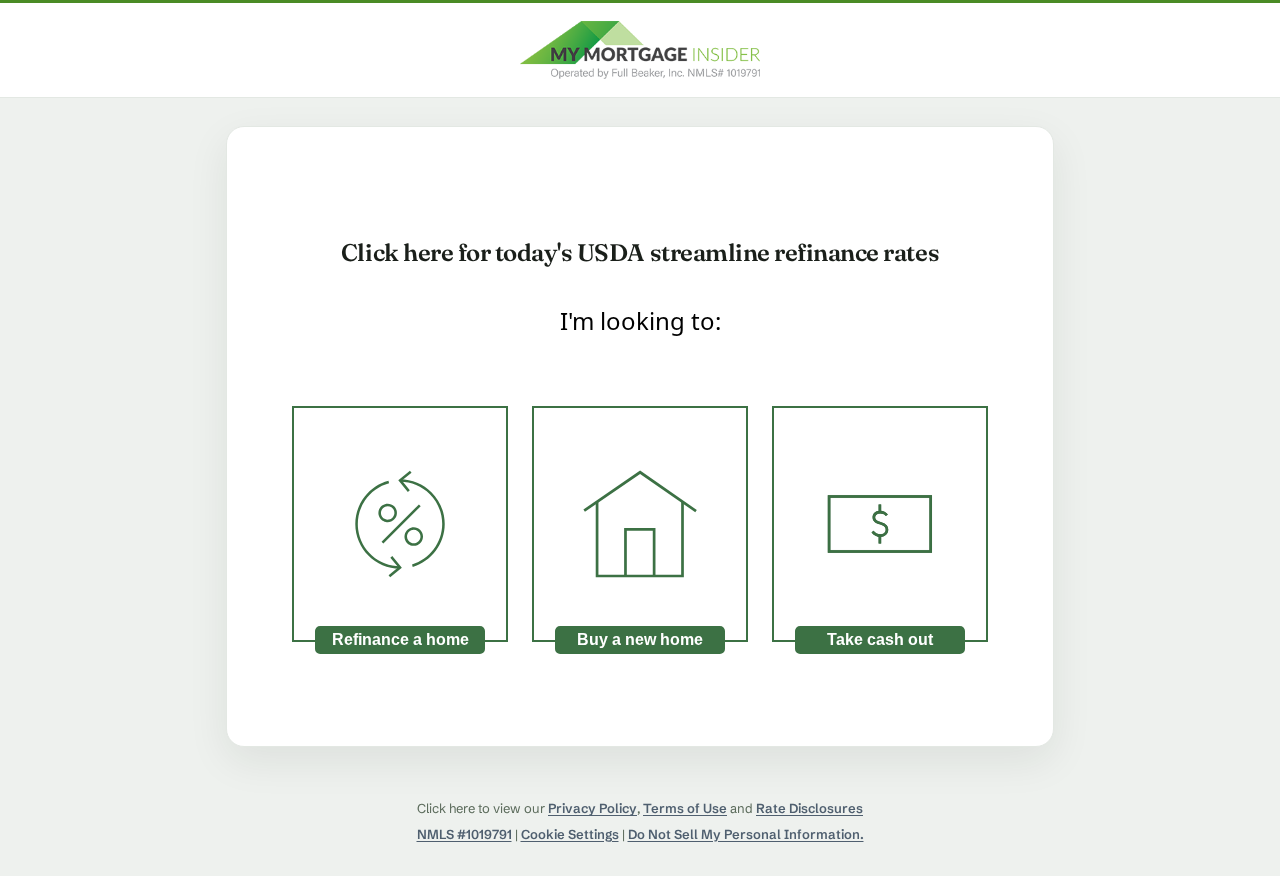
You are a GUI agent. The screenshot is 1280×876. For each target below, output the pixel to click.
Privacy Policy (592, 808)
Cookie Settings (570, 834)
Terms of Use (685, 808)
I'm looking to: (640, 320)
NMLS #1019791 (464, 834)
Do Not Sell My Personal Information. (746, 834)
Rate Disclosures (809, 808)
